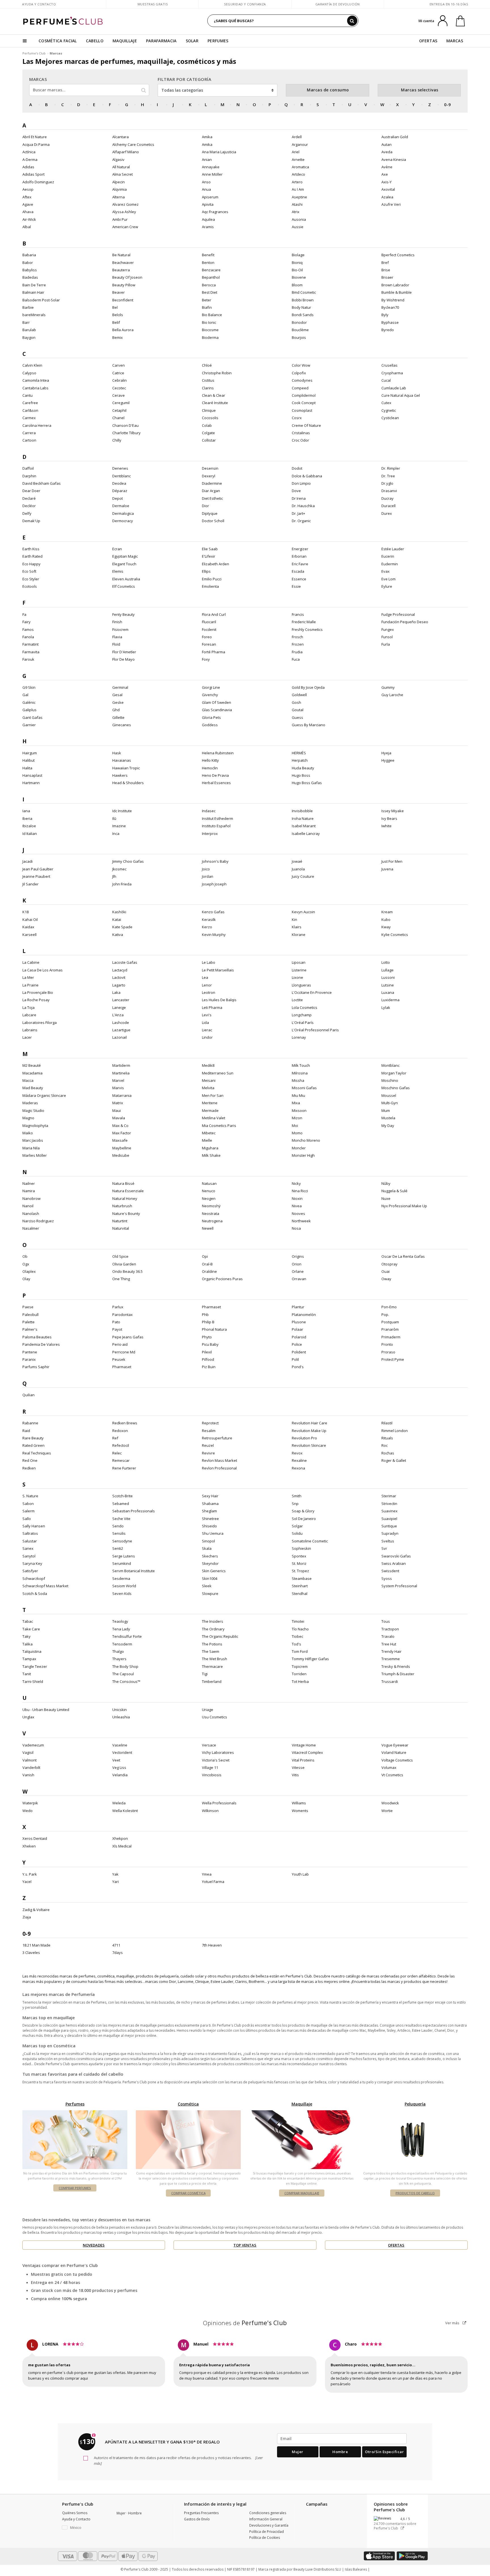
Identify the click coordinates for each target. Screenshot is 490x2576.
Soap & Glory (303, 1511)
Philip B (208, 1322)
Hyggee (388, 760)
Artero (297, 182)
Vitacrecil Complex (307, 1752)
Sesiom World (124, 1586)
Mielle (207, 1140)
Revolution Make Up (309, 1431)
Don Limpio (301, 483)
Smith (297, 1496)
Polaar (297, 1329)
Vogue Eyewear (395, 1745)
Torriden (299, 1674)
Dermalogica (123, 513)
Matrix (118, 1103)
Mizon (297, 1118)
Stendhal (300, 1594)
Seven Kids (122, 1594)
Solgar (297, 1526)
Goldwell (299, 695)
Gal (25, 695)
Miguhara (210, 1148)
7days (118, 1953)
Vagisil (28, 1752)
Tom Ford (300, 1651)
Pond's (298, 1367)
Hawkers (120, 775)
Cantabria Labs (35, 388)
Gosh (296, 702)
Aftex (27, 197)
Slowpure (210, 1594)
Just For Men (392, 861)
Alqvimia (120, 189)
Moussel (389, 1095)
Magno (28, 1118)
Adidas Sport (33, 174)
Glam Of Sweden (217, 702)
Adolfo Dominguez (38, 182)
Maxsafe (120, 1140)
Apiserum (210, 197)
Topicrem (300, 1666)
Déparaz (120, 491)
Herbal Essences (216, 783)
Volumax (389, 1767)
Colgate (208, 433)
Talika (28, 1644)
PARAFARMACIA (161, 41)
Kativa (118, 935)
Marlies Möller (35, 1155)
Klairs (297, 927)
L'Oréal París (303, 1023)
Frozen (298, 644)
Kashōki (119, 912)
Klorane (299, 935)
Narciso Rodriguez (38, 1221)
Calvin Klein (32, 365)
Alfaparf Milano (126, 152)
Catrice (118, 373)
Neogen (209, 1198)
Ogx (26, 1264)
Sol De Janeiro (304, 1519)
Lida (205, 1023)
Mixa (296, 1103)
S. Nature (30, 1496)
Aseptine (299, 197)
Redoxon (120, 1431)
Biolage (298, 255)
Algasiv (118, 159)
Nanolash (31, 1214)
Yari (116, 1882)
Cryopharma (392, 373)
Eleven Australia (126, 579)
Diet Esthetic (212, 498)
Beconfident (123, 300)
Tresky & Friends (396, 1666)
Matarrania (122, 1095)
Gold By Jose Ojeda (308, 687)
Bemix (118, 337)
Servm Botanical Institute (134, 1571)
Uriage (208, 1710)
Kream (387, 912)
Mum (386, 1110)
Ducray (387, 498)
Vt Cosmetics (392, 1775)
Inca (116, 834)
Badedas (30, 277)
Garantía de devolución (338, 4)
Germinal (120, 687)
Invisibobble (302, 811)
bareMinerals (34, 315)
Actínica (29, 152)
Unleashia (121, 1717)
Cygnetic (389, 410)
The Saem (211, 1651)
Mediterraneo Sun (218, 1073)
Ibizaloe (29, 826)
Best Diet (210, 292)
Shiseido (209, 1526)
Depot (118, 498)
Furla (386, 644)
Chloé (207, 365)
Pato (116, 1322)
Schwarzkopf (34, 1578)
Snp (295, 1504)
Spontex (299, 1556)
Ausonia (299, 219)
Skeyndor (210, 1563)
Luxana (388, 992)
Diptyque (210, 513)
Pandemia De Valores (41, 1344)
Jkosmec (119, 869)
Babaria (29, 255)
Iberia (27, 818)
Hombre (340, 2452)
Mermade (210, 1110)
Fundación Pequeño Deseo (405, 622)
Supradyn (390, 1533)
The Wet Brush (215, 1659)
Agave (28, 204)
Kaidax (28, 927)
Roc (385, 1445)
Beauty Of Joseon (127, 277)
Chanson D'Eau (125, 425)
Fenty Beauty (123, 614)
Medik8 (208, 1065)
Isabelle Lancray (306, 834)
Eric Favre (300, 564)
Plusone (299, 1322)
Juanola (298, 869)
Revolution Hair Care (310, 1423)
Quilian (28, 1395)
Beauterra (121, 270)
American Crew (125, 227)
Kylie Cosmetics (395, 935)
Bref (385, 263)
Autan (386, 144)
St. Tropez (300, 1571)
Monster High (303, 1155)
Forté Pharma (214, 652)
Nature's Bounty (126, 1214)
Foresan (209, 644)
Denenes (120, 468)
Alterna (119, 197)
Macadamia (32, 1073)
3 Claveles (31, 1953)
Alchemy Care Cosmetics (133, 144)
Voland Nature (394, 1752)
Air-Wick (29, 219)
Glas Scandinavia (217, 710)
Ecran (117, 549)
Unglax (28, 1717)
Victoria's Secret (216, 1760)
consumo (328, 90)
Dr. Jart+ (298, 513)
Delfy (27, 513)
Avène (387, 167)
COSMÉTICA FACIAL (58, 41)
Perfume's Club (34, 53)
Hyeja (386, 753)
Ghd (116, 710)
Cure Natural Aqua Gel (401, 395)
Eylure (387, 586)
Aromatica (300, 167)
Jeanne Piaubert (36, 876)
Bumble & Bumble (397, 292)
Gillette (118, 717)
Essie (296, 586)
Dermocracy (123, 521)
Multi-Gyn (390, 1103)
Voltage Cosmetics (397, 1760)
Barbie (28, 307)
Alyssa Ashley (124, 212)
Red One (30, 1460)
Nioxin (297, 1198)
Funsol (387, 637)
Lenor (207, 985)
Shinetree (210, 1519)
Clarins (208, 388)
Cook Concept (304, 403)
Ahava (28, 212)
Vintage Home (304, 1745)
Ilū (114, 818)
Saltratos (30, 1533)
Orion (297, 1264)
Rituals (387, 1438)
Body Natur (301, 307)
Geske (118, 702)
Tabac (28, 1621)
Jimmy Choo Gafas (128, 861)
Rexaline (299, 1460)
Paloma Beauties (37, 1337)
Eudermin (390, 564)
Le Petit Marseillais (218, 970)
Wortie (387, 1811)
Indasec (209, 811)
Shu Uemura (213, 1533)
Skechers (210, 1556)
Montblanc (390, 1065)
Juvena (387, 869)
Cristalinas (301, 433)
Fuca (296, 659)
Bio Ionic (209, 322)
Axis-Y (386, 182)
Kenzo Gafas (213, 912)
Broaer (387, 277)
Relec (117, 1453)
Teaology (120, 1621)
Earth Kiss (31, 549)
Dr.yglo (387, 483)
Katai (117, 919)
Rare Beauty (33, 1438)
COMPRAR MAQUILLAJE (302, 2193)
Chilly (117, 440)
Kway (386, 927)
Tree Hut (389, 1644)
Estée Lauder (393, 549)
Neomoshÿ (211, 1206)
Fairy (27, 622)
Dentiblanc (122, 476)
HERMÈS (299, 753)
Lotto (386, 962)
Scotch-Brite (122, 1496)
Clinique (209, 410)
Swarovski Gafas (396, 1556)
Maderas (30, 1103)
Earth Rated (32, 556)
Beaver (119, 292)
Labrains (30, 1030)
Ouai (386, 1271)
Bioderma (210, 337)
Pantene (30, 1352)
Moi (295, 1126)
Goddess (210, 725)
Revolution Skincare (309, 1445)
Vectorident (122, 1752)
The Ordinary (213, 1629)
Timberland (212, 1681)
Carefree (30, 403)
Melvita (208, 1088)
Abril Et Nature (35, 137)
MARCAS (455, 41)
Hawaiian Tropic (126, 768)
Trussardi (390, 1681)
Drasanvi (389, 491)
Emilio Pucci (212, 579)
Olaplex (29, 1271)
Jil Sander (30, 884)
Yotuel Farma (213, 1882)
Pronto (387, 1344)
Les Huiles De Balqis (219, 1000)
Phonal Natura (214, 1329)
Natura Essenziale (128, 1191)
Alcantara (121, 137)
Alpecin (119, 182)
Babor (28, 263)
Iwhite (386, 826)
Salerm (28, 1511)
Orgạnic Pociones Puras (222, 1279)
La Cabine (31, 962)
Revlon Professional (219, 1468)
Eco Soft (29, 571)
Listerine (299, 970)
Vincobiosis (212, 1775)
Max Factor (122, 1133)
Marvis (118, 1088)
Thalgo (118, 1651)
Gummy (388, 687)
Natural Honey (125, 1198)
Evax (386, 571)
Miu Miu (298, 1095)
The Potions (212, 1644)
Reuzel (208, 1445)
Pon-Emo (389, 1307)
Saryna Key (32, 1563)
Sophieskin (301, 1548)
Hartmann (31, 783)
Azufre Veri (391, 204)
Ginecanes (122, 725)
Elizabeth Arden (216, 564)
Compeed (300, 388)
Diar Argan (211, 491)
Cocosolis (210, 418)
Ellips (206, 571)
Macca (28, 1080)
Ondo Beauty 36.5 (127, 1271)
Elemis (118, 571)
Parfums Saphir (36, 1367)
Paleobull (30, 1315)
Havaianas (122, 760)
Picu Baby (210, 1344)
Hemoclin (210, 768)
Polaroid (299, 1337)
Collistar (209, 440)
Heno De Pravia (215, 775)
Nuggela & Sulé (394, 1191)
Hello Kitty (210, 760)
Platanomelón (304, 1315)
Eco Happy (31, 564)
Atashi (297, 204)
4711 (116, 1945)
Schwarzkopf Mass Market (45, 1586)
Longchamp (302, 1015)
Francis (298, 614)
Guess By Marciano (309, 725)
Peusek (119, 1359)
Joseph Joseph (214, 884)
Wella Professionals (219, 1803)
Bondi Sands (303, 315)
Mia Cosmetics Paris (219, 1126)
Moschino (390, 1080)
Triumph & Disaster (398, 1674)
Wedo (28, 1811)
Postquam (390, 1322)
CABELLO (95, 41)
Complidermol (304, 395)
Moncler (299, 1148)
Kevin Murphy (214, 935)
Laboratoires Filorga (40, 1023)
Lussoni (388, 977)
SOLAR (192, 41)
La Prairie (30, 985)
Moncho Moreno (306, 1140)
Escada (298, 571)
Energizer (300, 549)
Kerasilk (209, 919)
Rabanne (30, 1423)
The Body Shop (125, 1666)
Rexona (298, 1468)
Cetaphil (119, 410)
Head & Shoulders (128, 783)
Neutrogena (212, 1221)
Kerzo (207, 927)
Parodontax (122, 1315)
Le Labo (209, 962)
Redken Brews (125, 1423)
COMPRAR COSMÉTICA (188, 2193)
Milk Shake (211, 1155)
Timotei (298, 1621)
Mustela (388, 1118)
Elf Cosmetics (124, 586)
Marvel (118, 1080)
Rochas (388, 1453)
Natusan (209, 1183)
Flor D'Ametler (124, 652)
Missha (298, 1080)
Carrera (29, 433)
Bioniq (297, 263)
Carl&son (30, 410)
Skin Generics (214, 1571)
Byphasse (390, 322)
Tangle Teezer (35, 1666)
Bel (115, 307)
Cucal (386, 380)
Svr (384, 1548)
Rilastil (387, 1423)
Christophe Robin (217, 373)
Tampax (29, 1659)
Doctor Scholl (213, 521)
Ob (25, 1256)
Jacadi (28, 861)
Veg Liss (119, 1767)
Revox (297, 1453)
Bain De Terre (34, 285)
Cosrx (297, 418)
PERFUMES (218, 41)
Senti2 (118, 1548)
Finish (117, 622)
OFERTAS (428, 41)
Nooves (298, 1214)
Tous (386, 1621)
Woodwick (390, 1803)
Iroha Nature (303, 818)
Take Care (31, 1629)
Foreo (207, 637)
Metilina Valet (214, 1118)
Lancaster (121, 1000)
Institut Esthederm (217, 818)
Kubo (386, 919)
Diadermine (212, 483)
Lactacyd (120, 970)
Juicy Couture (303, 876)
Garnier (29, 725)
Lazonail (120, 1037)
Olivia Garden (124, 1264)
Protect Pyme (393, 1359)
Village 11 (210, 1767)
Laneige (119, 1007)
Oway (386, 1279)
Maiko (28, 1133)
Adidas (28, 167)
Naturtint (120, 1221)
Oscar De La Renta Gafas (403, 1256)
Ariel (296, 152)
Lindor (207, 1037)
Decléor (29, 506)
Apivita (208, 204)
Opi (205, 1256)
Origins (298, 1256)
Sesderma (121, 1578)
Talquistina (32, 1651)
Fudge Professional (398, 614)
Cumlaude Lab (394, 388)
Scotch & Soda (35, 1594)
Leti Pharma (212, 1007)
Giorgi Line (211, 687)
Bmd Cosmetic (304, 292)
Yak (115, 1874)
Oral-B (207, 1264)
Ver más (453, 2323)
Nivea (297, 1206)
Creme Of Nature (306, 425)
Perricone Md (124, 1352)
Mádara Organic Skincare (44, 1095)
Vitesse (298, 1767)
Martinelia (121, 1073)
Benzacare (211, 270)
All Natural (121, 167)
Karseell (29, 935)
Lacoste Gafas (125, 962)
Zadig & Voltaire (36, 1910)
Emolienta (210, 586)
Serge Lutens (124, 1556)
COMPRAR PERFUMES (75, 2188)
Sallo (27, 1519)
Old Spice (120, 1256)
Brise (386, 270)
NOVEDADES (94, 2245)
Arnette (298, 159)
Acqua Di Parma (36, 144)
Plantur (298, 1307)
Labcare (29, 1015)
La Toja (28, 1007)
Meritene (210, 1103)
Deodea (119, 483)
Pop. (385, 1315)
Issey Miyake (393, 811)
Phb (205, 1315)
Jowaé (297, 861)
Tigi (205, 1674)
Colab (207, 425)
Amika (207, 137)
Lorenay (299, 1037)
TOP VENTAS (245, 2245)
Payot (117, 1329)
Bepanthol (211, 277)
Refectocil (121, 1445)
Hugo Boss (301, 775)
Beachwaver (123, 263)
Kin (294, 919)
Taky (27, 1636)
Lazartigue (121, 1030)
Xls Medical (122, 1846)
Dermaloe (121, 506)
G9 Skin (29, 687)
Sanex (28, 1548)
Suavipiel (389, 1519)
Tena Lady (121, 1629)
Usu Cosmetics (215, 1717)
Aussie (298, 227)
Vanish (28, 1775)
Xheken (29, 1846)
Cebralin (120, 380)
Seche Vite (121, 1519)
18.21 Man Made (36, 1945)
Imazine (119, 826)
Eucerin (388, 556)
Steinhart (300, 1586)
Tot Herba (300, 1681)
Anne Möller (212, 174)
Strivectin (389, 1504)
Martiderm (121, 1065)
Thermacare (212, 1666)
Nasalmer (31, 1228)
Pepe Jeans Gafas (128, 1337)
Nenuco (209, 1191)
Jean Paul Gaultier (38, 869)
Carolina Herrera (37, 425)
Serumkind (122, 1563)
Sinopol (208, 1541)
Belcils (118, 315)
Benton (208, 263)
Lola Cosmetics (305, 1007)
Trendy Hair (391, 1651)
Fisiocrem (120, 629)
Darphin (29, 476)
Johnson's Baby (215, 861)
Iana (26, 811)
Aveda (387, 152)
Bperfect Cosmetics (398, 255)
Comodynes (302, 380)
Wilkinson (210, 1811)
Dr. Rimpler (391, 468)
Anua (206, 189)
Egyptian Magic (125, 556)
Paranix (29, 1359)
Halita (27, 768)
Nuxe (386, 1198)
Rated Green (33, 1445)
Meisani (209, 1080)
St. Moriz (299, 1563)
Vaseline (120, 1745)
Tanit (27, 1674)
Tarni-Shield (33, 1681)
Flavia (117, 637)
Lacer (27, 1037)
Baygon (29, 337)
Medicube (121, 1155)
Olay (26, 1279)
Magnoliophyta (35, 1126)
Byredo (388, 330)
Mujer (298, 2452)
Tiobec (297, 1636)
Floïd (116, 644)
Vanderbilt (31, 1767)
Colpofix (299, 373)
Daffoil (28, 468)
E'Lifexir (209, 556)
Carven (119, 365)
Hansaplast (32, 775)
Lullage (387, 970)
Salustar (30, 1541)
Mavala (119, 1118)
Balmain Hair (33, 292)
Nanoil (28, 1206)
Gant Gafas (32, 717)
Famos (28, 629)
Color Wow (301, 365)
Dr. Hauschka (303, 506)
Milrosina (300, 1073)
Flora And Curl (214, 614)
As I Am (298, 189)
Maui (117, 1110)
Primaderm (391, 1337)
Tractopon (390, 1629)
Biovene (299, 277)
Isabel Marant (304, 826)
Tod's (296, 1644)
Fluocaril (209, 622)
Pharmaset (122, 1367)
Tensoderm (122, 1644)
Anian (207, 159)
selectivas (420, 90)
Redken (29, 1468)
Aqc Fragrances (215, 212)
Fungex (388, 629)
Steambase (302, 1578)
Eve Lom (388, 579)
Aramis (208, 227)
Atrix (296, 212)
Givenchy (210, 695)
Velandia (120, 1775)
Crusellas (389, 365)
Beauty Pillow (124, 285)
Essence (299, 579)
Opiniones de (245, 2323)
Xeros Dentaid (35, 1838)
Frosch (297, 637)
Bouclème (300, 330)
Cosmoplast (302, 410)
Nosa (296, 1228)
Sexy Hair (210, 1496)
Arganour (300, 144)
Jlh (114, 876)
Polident (299, 1352)
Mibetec (209, 1133)
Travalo (388, 1636)
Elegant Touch (124, 564)
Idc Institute (122, 811)
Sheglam (209, 1511)
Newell (208, 1228)
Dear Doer (31, 491)
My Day (388, 1126)
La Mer (28, 977)
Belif (116, 322)
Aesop (28, 189)
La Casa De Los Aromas (43, 970)
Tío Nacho (300, 1629)
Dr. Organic (301, 521)
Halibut (28, 760)
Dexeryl (209, 476)
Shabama (210, 1504)
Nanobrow (31, 1198)
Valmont (29, 1760)
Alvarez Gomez (125, 204)
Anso (206, 182)
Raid (26, 1431)
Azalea (387, 197)
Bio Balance (212, 315)
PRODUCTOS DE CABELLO (415, 2193)
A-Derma (30, 159)
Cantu (28, 395)
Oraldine (209, 1271)
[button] (85, 2528)
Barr (26, 322)
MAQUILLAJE (125, 41)
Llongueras (301, 985)
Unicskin (120, 1710)
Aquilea (208, 219)
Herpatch (300, 760)
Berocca (209, 285)
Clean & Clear (214, 395)
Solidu (297, 1533)
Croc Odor (300, 440)
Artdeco (298, 174)
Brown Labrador (395, 285)
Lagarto (119, 985)
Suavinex (389, 1511)
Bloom (297, 285)
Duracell (388, 506)
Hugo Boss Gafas (307, 783)
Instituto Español (216, 826)
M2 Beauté (32, 1065)
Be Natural (121, 255)
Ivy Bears (389, 818)
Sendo (118, 1526)
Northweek (301, 1221)
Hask (117, 753)
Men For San (213, 1095)
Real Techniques (37, 1453)
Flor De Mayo (123, 659)
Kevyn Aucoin (303, 912)
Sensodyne (122, 1541)
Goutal (298, 710)
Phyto (207, 1337)
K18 (26, 912)
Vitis (295, 1775)
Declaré (29, 498)
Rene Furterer (124, 1468)
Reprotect (210, 1423)
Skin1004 (210, 1578)
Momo (297, 1133)
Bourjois (299, 337)
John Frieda (122, 884)
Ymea (207, 1874)
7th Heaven (212, 1945)
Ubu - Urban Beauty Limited (46, 1710)
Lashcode (121, 1023)
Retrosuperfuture (217, 1438)
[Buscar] (352, 21)
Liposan (299, 962)
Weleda (119, 1803)
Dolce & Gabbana (307, 476)
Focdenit (209, 629)
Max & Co (120, 1126)
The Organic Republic (220, 1636)
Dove (296, 491)
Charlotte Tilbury (126, 433)
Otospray (389, 1264)
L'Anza (118, 1015)
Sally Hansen (34, 1526)
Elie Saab (210, 549)
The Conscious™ (126, 1681)
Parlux (118, 1307)
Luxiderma (390, 1000)
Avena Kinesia (394, 159)
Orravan (299, 1279)
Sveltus (388, 1541)
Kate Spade (122, 927)
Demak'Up (31, 521)
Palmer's (30, 1329)
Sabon (28, 1504)
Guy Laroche (392, 695)
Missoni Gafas (304, 1088)
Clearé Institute (215, 403)
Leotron (209, 992)
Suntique (389, 1526)
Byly (385, 315)
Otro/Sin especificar (384, 2452)
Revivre (208, 1453)
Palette (28, 1322)
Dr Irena (299, 498)
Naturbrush (122, 1206)
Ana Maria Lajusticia (219, 152)
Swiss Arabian (394, 1563)
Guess (297, 717)
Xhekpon (120, 1838)
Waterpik (30, 1803)
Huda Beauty (303, 768)
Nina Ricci (300, 1191)
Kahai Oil (30, 919)
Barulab (29, 330)
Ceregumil (121, 403)
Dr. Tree (388, 476)
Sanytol (29, 1556)
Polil (295, 1359)
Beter (207, 300)
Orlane (298, 1271)
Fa (24, 614)
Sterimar (389, 1496)
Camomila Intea (36, 380)
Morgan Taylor (394, 1073)
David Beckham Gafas (42, 483)
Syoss (387, 1578)
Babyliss (30, 270)
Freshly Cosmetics (307, 629)
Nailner (29, 1183)
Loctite (297, 1000)
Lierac (207, 1030)
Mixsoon (299, 1110)
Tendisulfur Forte (127, 1636)
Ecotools (30, 586)
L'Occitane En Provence (312, 992)
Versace (209, 1745)
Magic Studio (33, 1110)
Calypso (29, 373)
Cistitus (208, 380)
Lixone (297, 977)
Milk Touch (301, 1065)
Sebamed (121, 1504)
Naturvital (121, 1228)
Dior (205, 506)
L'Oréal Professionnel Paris (315, 1030)
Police (297, 1344)
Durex (387, 513)
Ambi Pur (120, 219)
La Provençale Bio (38, 992)
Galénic (29, 702)
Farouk (28, 659)
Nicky (296, 1183)
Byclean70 (390, 307)
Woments (300, 1811)
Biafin (207, 307)
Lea (205, 977)
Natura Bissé (123, 1183)
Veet (116, 1760)
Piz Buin (209, 1367)
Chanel (118, 418)
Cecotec (119, 388)
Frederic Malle (304, 622)
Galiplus (29, 710)
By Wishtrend (393, 300)
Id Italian (30, 834)
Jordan (208, 876)
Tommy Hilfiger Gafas (310, 1659)
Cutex (386, 403)
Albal (27, 227)
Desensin (210, 468)
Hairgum (30, 753)
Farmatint (30, 644)
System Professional (399, 1586)
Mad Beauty (33, 1088)
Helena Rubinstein (218, 753)
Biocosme (210, 330)
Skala (207, 1548)
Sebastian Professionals (134, 1511)
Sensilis (119, 1533)
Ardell (297, 137)
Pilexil (207, 1352)
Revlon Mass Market (219, 1460)
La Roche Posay (36, 1000)
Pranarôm (390, 1329)
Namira (29, 1191)
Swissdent (390, 1571)
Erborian (299, 556)
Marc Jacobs (33, 1140)
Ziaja (27, 1917)
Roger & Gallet (394, 1460)
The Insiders (213, 1621)
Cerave (119, 395)
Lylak (386, 1007)
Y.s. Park (30, 1874)
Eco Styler (31, 579)
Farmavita (31, 652)
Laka (116, 992)
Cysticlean (390, 418)
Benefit (208, 255)
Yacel (27, 1882)
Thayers (119, 1659)
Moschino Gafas (396, 1088)
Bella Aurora (123, 330)
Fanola (28, 637)
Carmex (29, 418)
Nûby (386, 1183)
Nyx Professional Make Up (404, 1206)
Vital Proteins (303, 1760)
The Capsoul (123, 1674)
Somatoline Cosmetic (310, 1541)
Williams (299, 1803)
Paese (28, 1307)
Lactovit (119, 977)
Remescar (121, 1460)
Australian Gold (395, 137)
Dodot (297, 468)
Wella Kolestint (125, 1811)
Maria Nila (31, 1148)
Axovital (388, 189)
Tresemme (391, 1659)
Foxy (206, 659)
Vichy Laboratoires (218, 1752)
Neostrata (211, 1214)
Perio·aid (120, 1344)
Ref (115, 1438)
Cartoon (29, 440)
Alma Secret (122, 174)
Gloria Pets (211, 717)
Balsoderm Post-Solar (41, 300)
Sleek (207, 1586)
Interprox (210, 834)
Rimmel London (395, 1431)
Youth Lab (300, 1874)
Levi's (207, 1015)
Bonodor (299, 322)
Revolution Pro (304, 1438)
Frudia (297, 652)
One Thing (121, 1279)
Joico (206, 869)
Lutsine (388, 985)
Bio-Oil (297, 270)
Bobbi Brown (303, 300)
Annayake (211, 167)
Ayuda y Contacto (39, 4)
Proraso (388, 1352)
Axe (385, 174)
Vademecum (33, 1745)
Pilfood (208, 1359)
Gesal (117, 695)
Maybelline (122, 1148)
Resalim (209, 1431)
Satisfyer (30, 1571)
